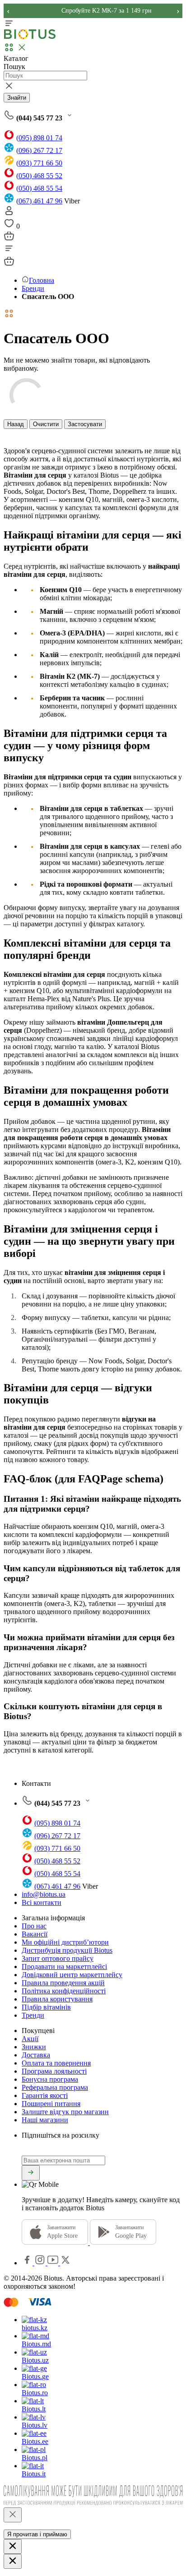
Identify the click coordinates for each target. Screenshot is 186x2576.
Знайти (17, 98)
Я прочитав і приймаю (37, 2534)
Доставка (36, 2055)
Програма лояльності (54, 2071)
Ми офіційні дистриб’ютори (65, 1942)
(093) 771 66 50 (39, 163)
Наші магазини (45, 2120)
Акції (30, 2039)
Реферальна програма (55, 2087)
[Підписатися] (31, 2173)
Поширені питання (51, 2104)
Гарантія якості (45, 2095)
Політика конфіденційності (64, 1991)
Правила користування (57, 1999)
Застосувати (85, 424)
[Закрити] (13, 2515)
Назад (16, 424)
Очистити (46, 424)
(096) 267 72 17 (39, 150)
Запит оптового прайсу (58, 1958)
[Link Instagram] (41, 2263)
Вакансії (35, 1934)
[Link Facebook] (28, 2263)
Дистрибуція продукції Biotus (67, 1950)
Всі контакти (42, 1902)
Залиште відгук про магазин (65, 2112)
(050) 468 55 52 (39, 176)
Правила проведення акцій (63, 1983)
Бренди (33, 288)
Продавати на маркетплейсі (64, 1966)
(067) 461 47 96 (39, 201)
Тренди (33, 2015)
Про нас (34, 1926)
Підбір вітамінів (46, 2007)
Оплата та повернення (56, 2063)
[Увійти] (9, 214)
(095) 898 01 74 (39, 138)
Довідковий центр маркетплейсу (72, 1975)
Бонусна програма (50, 2079)
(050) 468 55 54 (39, 188)
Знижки (34, 2047)
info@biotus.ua (44, 1894)
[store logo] (30, 37)
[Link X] (65, 2263)
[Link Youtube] (54, 2263)
